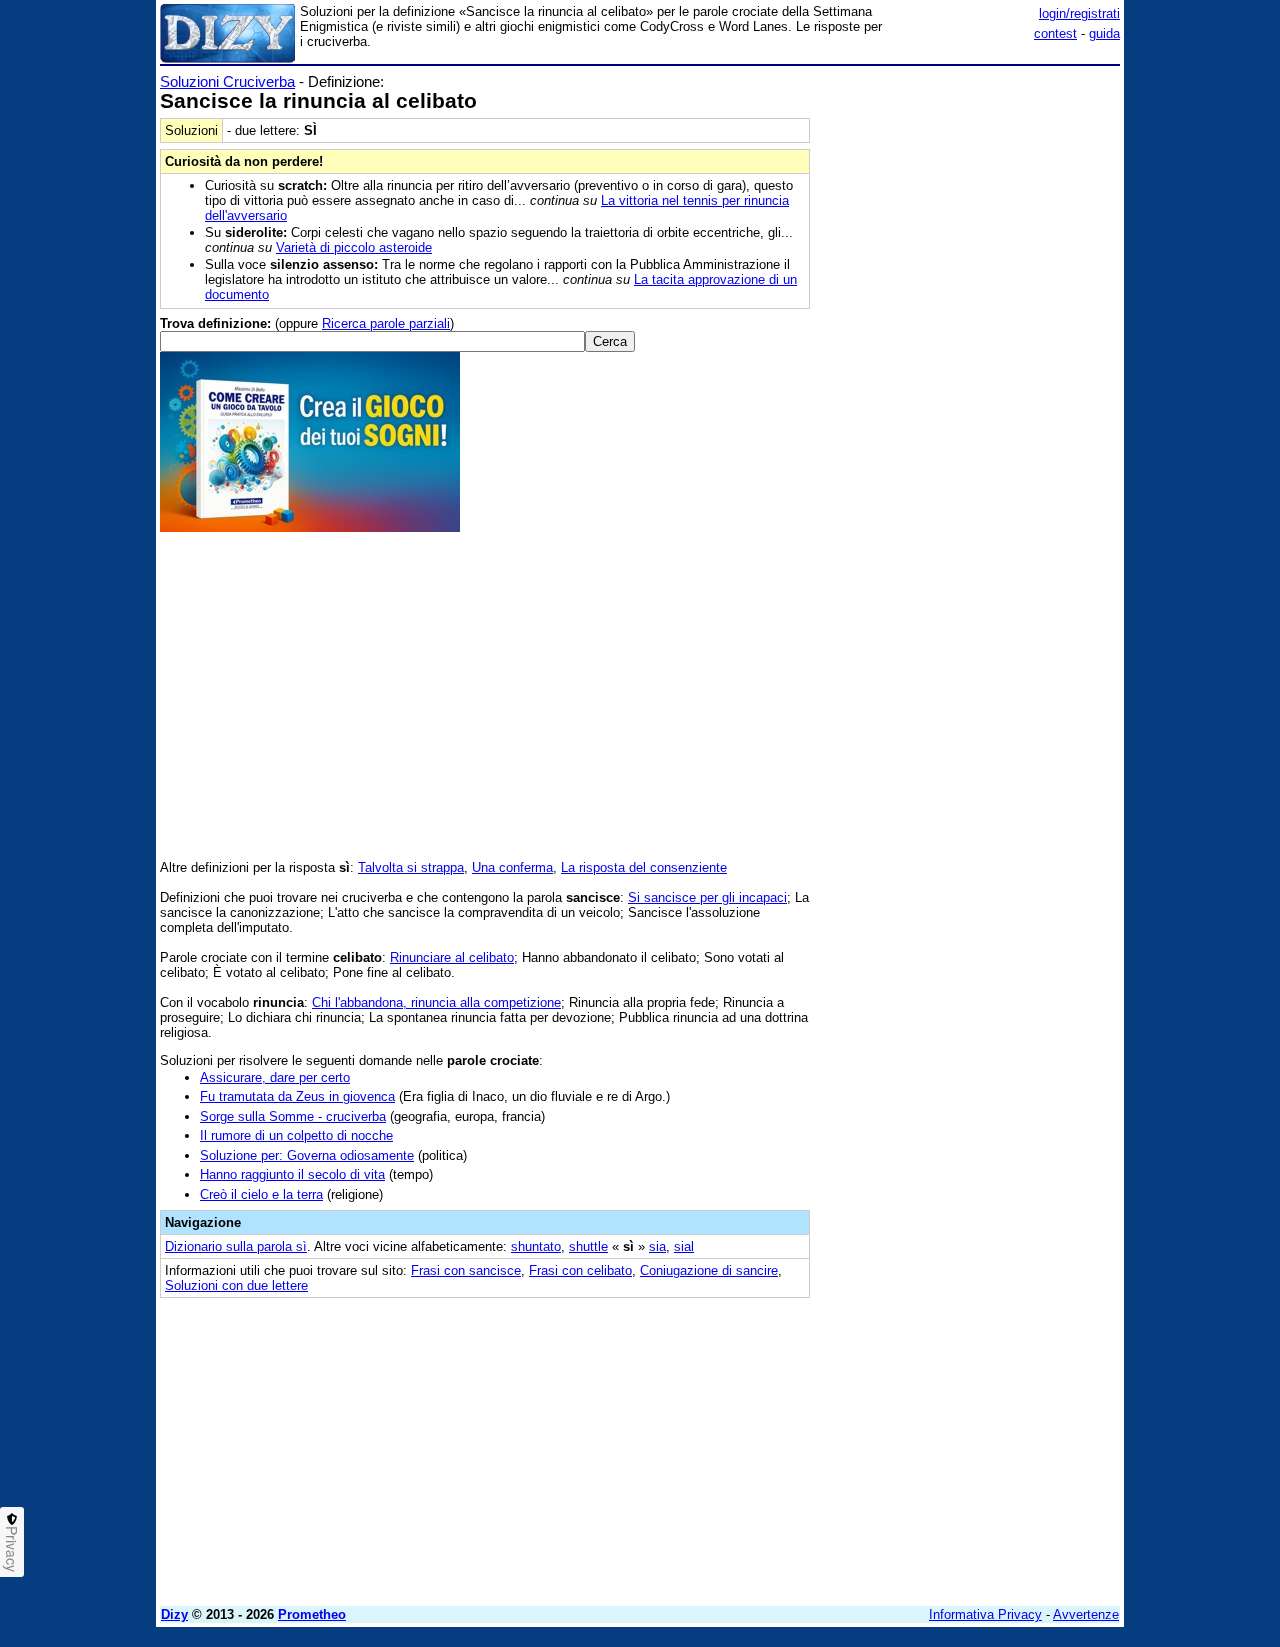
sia (657, 1246)
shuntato (536, 1246)
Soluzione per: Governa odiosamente (307, 1155)
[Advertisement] (970, 373)
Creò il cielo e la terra (261, 1194)
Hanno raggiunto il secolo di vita (292, 1174)
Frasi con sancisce (466, 1270)
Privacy (12, 1549)
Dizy (174, 1614)
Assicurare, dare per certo (275, 1077)
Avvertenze (1086, 1614)
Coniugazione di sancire (709, 1270)
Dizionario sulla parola (236, 1246)
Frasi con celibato (580, 1270)
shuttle (588, 1246)
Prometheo (312, 1614)
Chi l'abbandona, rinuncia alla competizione (436, 1002)
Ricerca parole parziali (386, 323)
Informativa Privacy (985, 1614)
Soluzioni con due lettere (236, 1285)
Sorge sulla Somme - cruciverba (293, 1116)
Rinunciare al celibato (452, 957)
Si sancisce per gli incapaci (707, 897)
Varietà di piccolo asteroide (354, 247)
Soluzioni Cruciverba (227, 81)
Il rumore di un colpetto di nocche (296, 1135)
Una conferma (512, 867)
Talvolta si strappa (411, 867)
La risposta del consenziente (644, 867)
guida (1104, 33)
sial (684, 1246)
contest (1055, 33)
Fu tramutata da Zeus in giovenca (297, 1096)
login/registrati (1079, 13)
